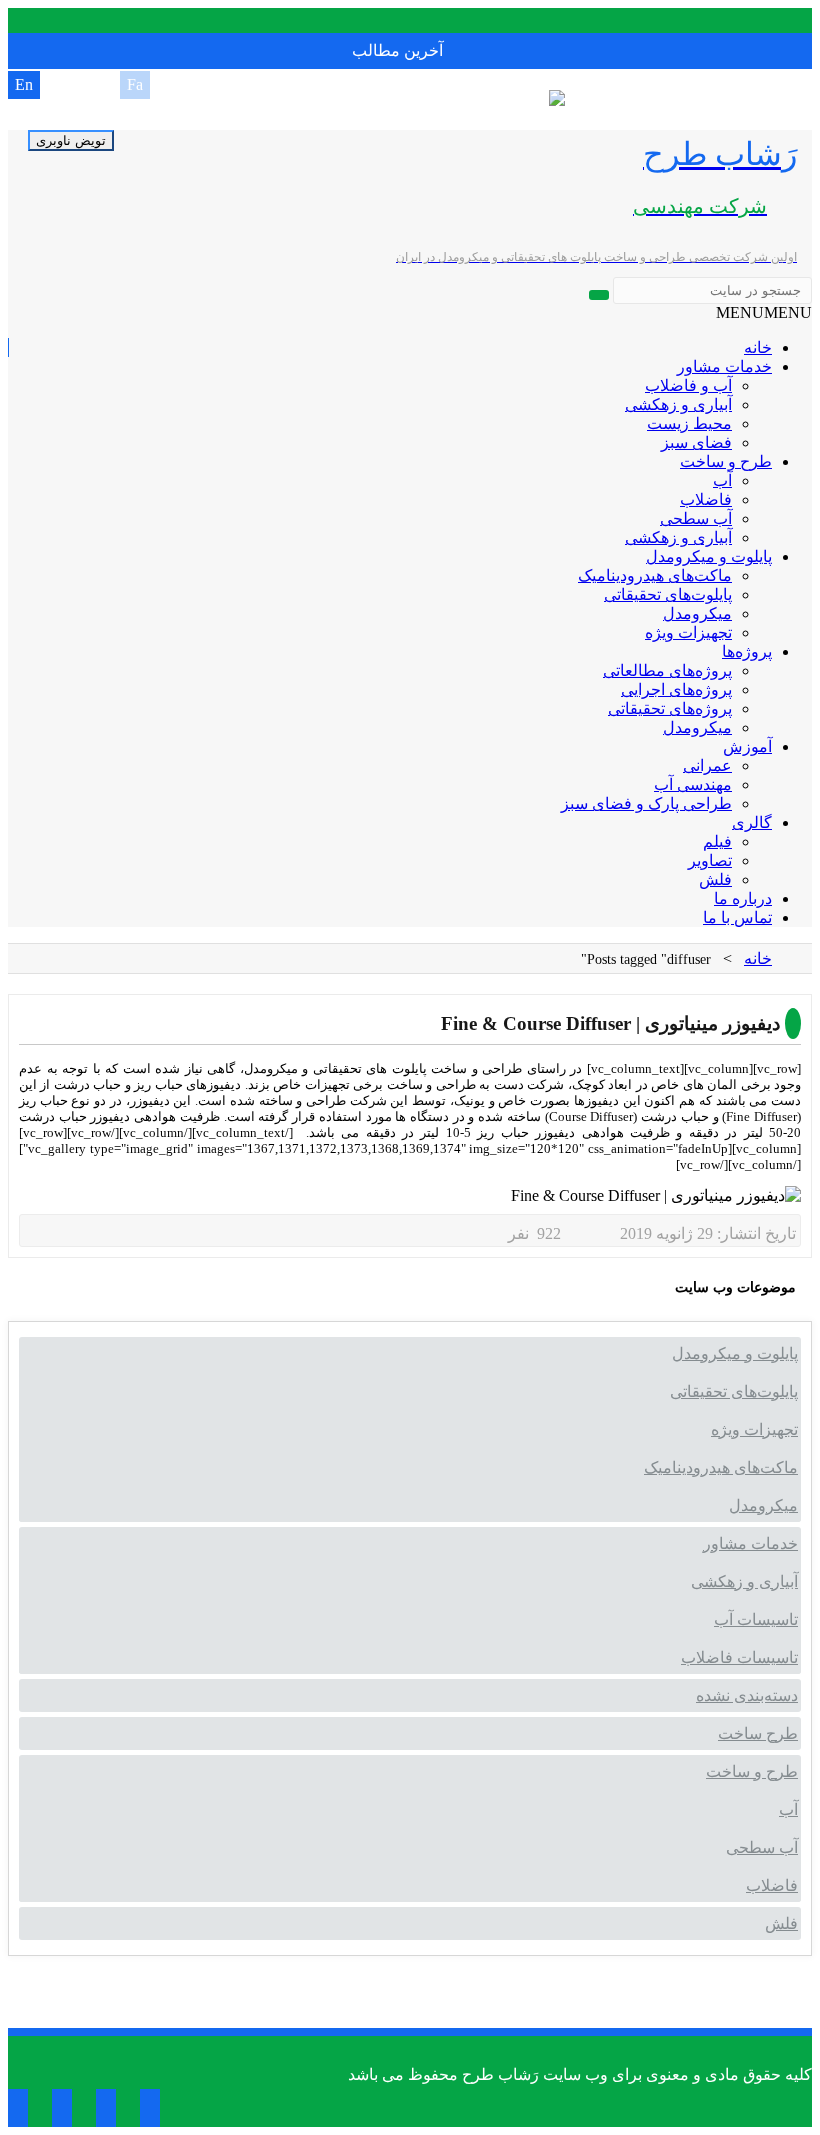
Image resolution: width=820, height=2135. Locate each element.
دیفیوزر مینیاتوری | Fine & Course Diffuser (610, 1023)
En (24, 84)
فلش (715, 879)
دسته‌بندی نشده (747, 1695)
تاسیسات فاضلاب (739, 1657)
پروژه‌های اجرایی (676, 689)
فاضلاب (706, 499)
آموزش (747, 746)
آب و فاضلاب (688, 385)
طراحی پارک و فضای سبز (646, 803)
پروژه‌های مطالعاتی (667, 670)
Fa (135, 84)
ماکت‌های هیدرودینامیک (655, 575)
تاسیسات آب (756, 1619)
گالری (752, 822)
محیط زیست (689, 423)
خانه (758, 347)
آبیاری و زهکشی (678, 404)
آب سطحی (696, 518)
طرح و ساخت (726, 461)
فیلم (717, 841)
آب (722, 480)
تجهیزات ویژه (688, 632)
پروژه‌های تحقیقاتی (670, 708)
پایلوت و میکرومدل (709, 556)
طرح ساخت (758, 1733)
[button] (764, 312)
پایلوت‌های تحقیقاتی (668, 594)
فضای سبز (696, 442)
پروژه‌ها (747, 651)
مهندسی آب (693, 784)
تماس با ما (737, 917)
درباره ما (743, 898)
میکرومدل (697, 613)
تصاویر (710, 860)
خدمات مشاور (724, 366)
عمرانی (707, 765)
